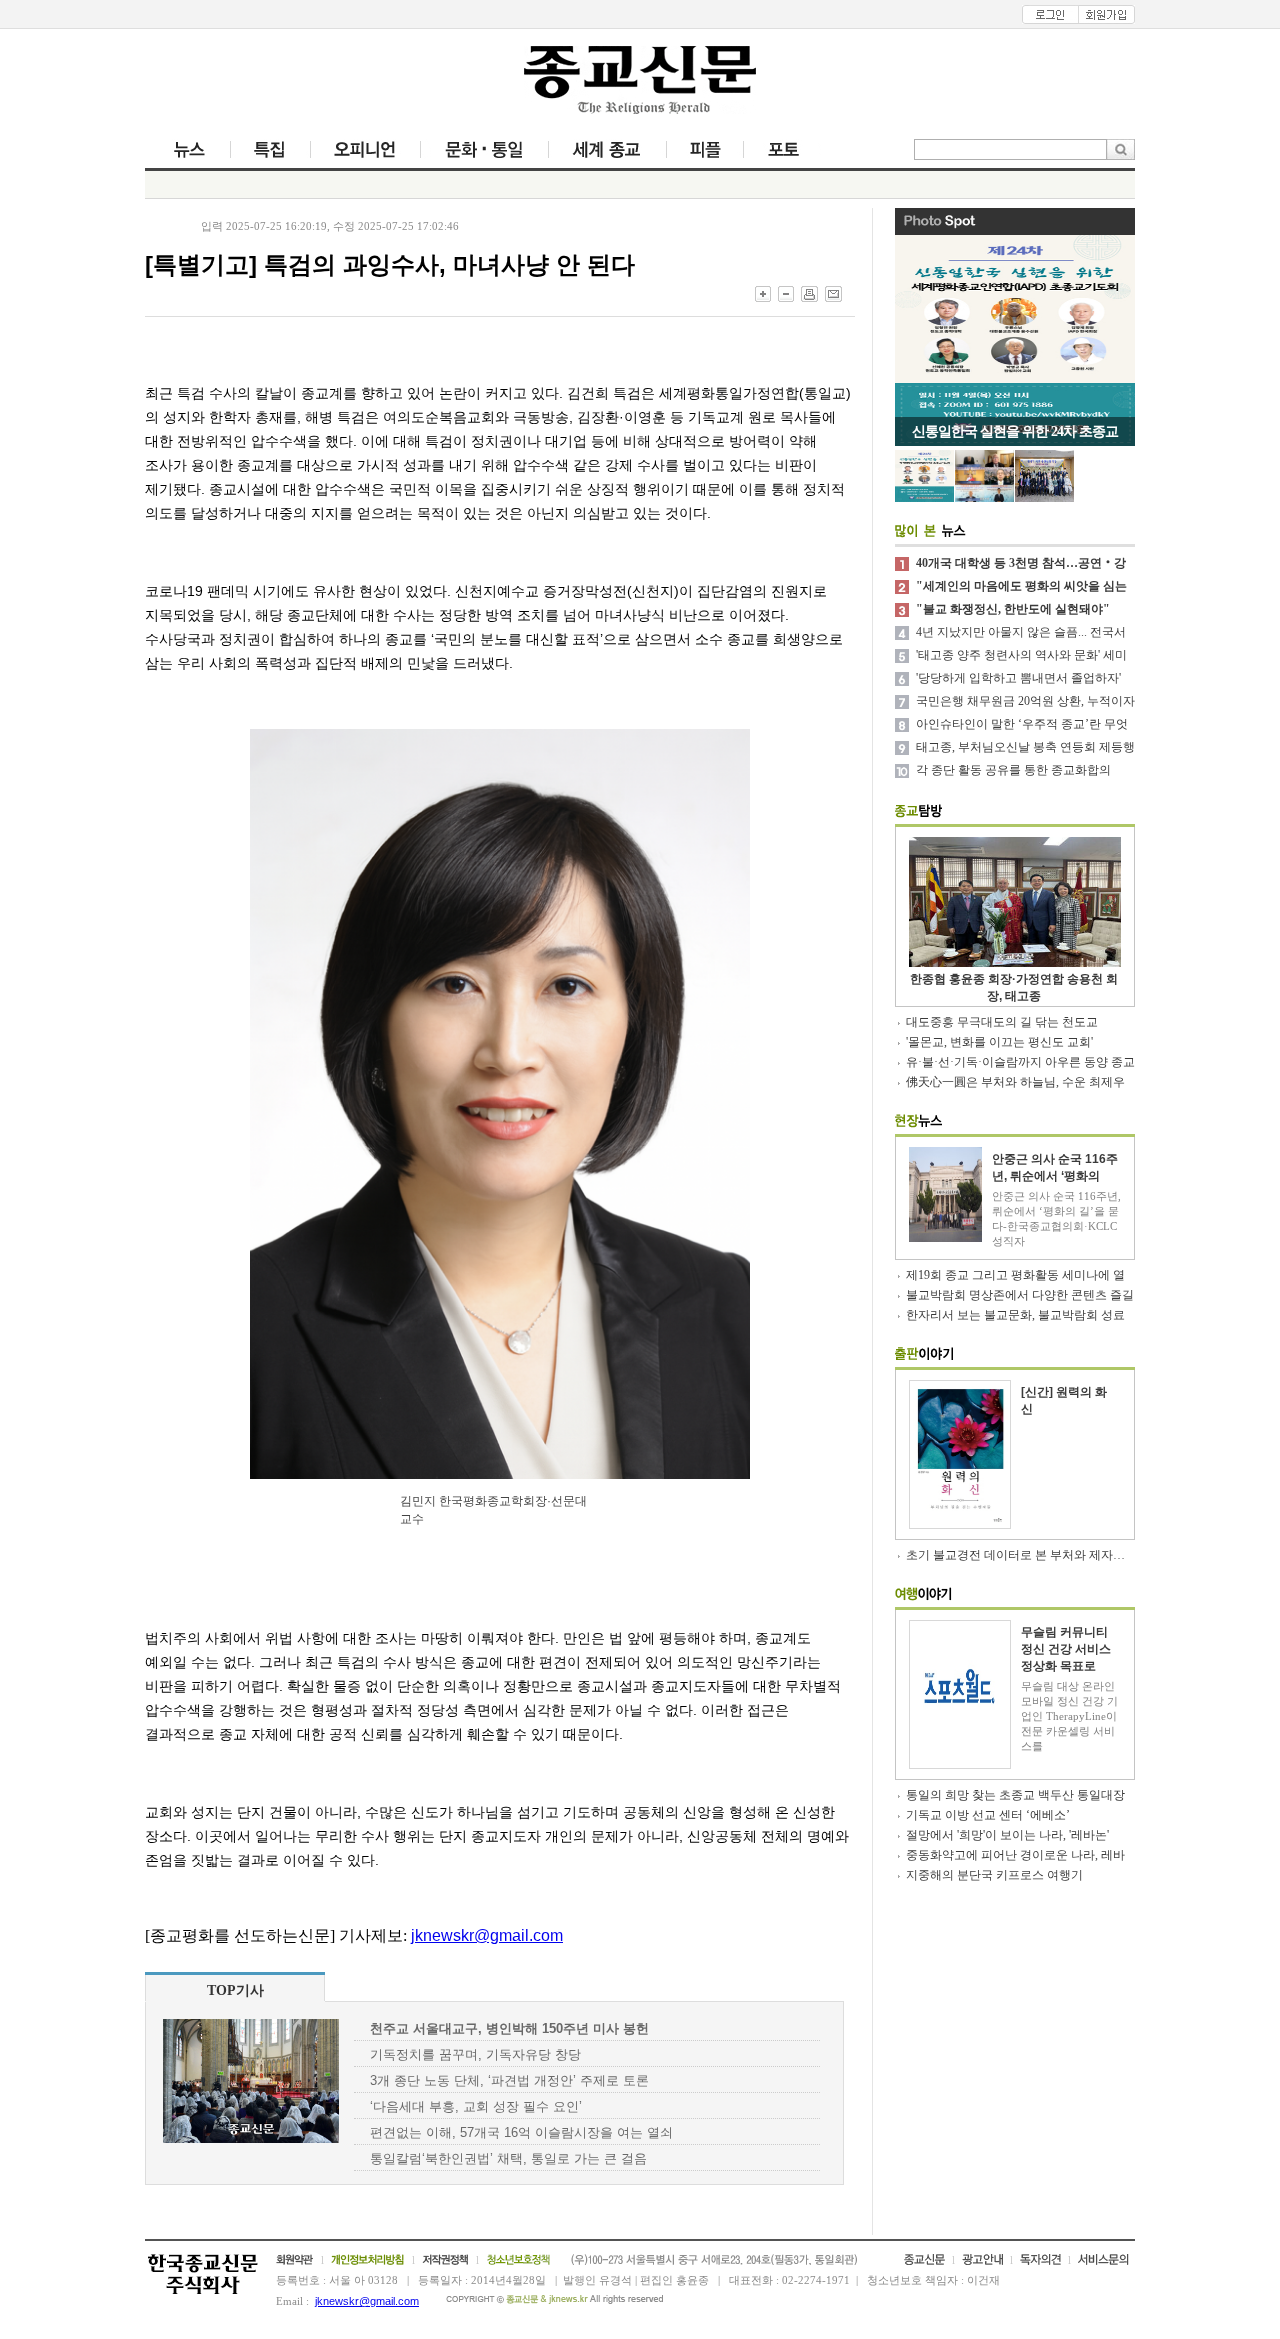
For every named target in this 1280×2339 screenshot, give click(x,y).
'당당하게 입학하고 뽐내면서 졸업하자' (1018, 678)
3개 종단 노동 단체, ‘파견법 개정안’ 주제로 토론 (509, 2080)
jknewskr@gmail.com (487, 1935)
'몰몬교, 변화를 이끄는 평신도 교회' (999, 1042)
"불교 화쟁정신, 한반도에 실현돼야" (1013, 609)
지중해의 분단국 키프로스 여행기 (994, 1875)
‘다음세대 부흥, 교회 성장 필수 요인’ (476, 2106)
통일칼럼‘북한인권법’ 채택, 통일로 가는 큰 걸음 (508, 2158)
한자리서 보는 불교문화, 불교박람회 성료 (1015, 1315)
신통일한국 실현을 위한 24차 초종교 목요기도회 (1015, 435)
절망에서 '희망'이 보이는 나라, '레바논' (1007, 1835)
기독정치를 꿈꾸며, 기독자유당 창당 (475, 2054)
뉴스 (164, 225)
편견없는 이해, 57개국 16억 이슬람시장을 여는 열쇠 (521, 2132)
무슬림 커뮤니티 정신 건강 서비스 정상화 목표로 (1066, 1649)
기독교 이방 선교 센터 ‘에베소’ (988, 1815)
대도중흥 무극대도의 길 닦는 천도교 (1002, 1022)
